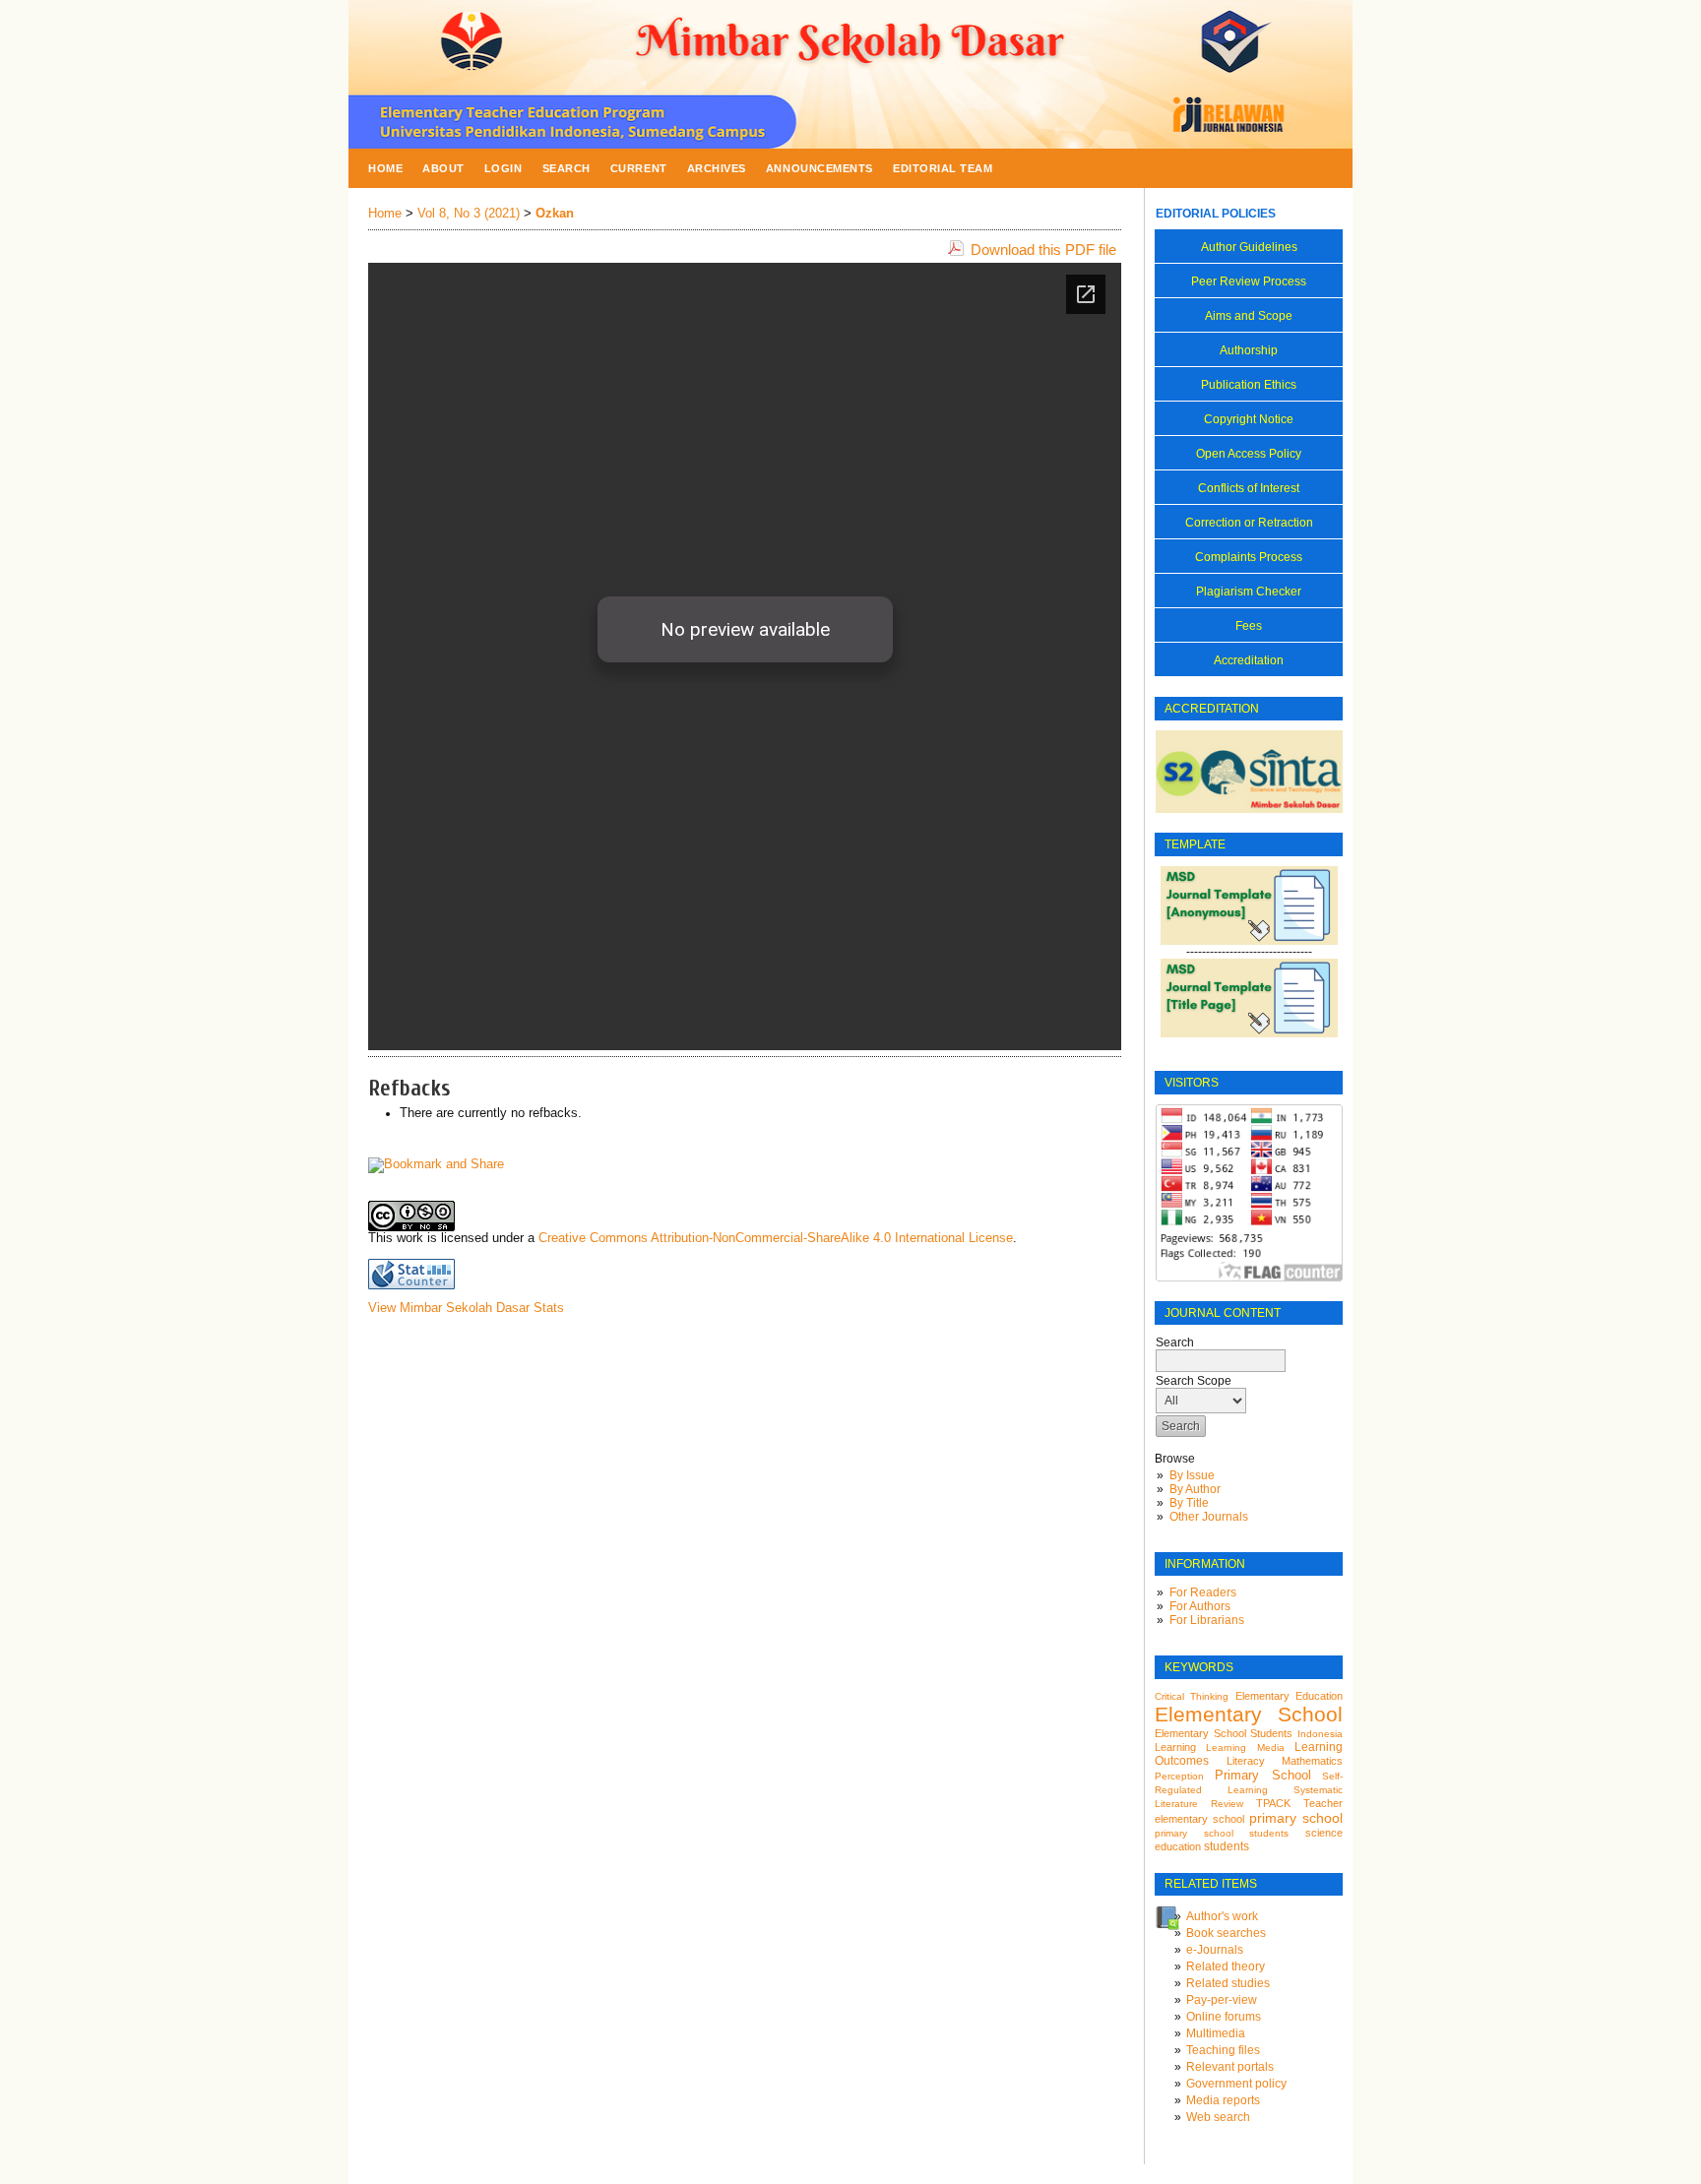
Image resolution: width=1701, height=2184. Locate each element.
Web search (1218, 2117)
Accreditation (1249, 660)
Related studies (1228, 1983)
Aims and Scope (1249, 316)
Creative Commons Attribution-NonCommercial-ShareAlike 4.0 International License (776, 1238)
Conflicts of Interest (1249, 488)
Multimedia (1216, 2033)
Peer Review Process (1249, 281)
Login (504, 168)
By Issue (1192, 1475)
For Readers (1203, 1592)
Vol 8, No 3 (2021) (469, 214)
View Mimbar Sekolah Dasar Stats (466, 1308)
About (443, 168)
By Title (1189, 1503)
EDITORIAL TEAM (943, 168)
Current (639, 168)
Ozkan (555, 214)
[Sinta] (1249, 809)
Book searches (1226, 1933)
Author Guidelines (1249, 247)
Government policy (1236, 2084)
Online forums (1224, 2017)
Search (567, 168)
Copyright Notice (1249, 419)
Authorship (1249, 350)
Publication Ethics (1249, 385)
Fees (1249, 626)
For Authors (1200, 1606)
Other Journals (1209, 1517)
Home (385, 168)
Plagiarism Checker (1249, 592)
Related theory (1226, 1966)
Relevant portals (1230, 2067)
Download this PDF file (1043, 250)
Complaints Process (1249, 557)
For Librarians (1207, 1620)
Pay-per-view (1222, 2000)
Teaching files (1223, 2050)
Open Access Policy (1249, 454)
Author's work (1222, 1916)
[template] (1249, 941)
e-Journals (1215, 1950)
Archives (717, 168)
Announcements (819, 168)
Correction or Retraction (1249, 523)
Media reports (1223, 2100)
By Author (1195, 1489)
